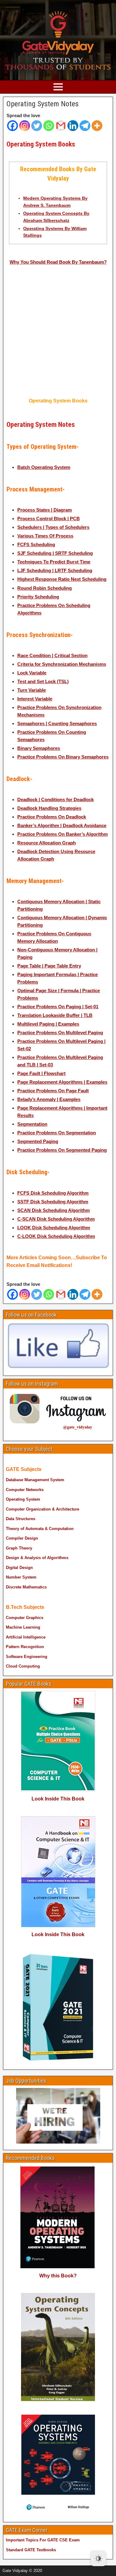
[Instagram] (25, 126)
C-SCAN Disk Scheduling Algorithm (56, 1219)
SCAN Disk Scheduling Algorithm (54, 1210)
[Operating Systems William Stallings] (84, 307)
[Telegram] (85, 126)
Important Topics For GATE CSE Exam (43, 2540)
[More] (97, 126)
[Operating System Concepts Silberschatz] (32, 363)
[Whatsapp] (49, 126)
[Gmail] (61, 126)
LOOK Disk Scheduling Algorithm (54, 1228)
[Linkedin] (73, 126)
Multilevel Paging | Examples (48, 1024)
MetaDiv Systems (90, 2569)
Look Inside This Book (58, 1799)
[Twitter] (37, 126)
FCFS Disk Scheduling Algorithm (53, 1193)
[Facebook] (13, 126)
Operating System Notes (43, 104)
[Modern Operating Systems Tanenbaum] (32, 308)
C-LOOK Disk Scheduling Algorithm (56, 1236)
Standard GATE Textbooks (31, 2550)
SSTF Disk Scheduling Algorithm (53, 1202)
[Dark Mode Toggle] (98, 2558)
